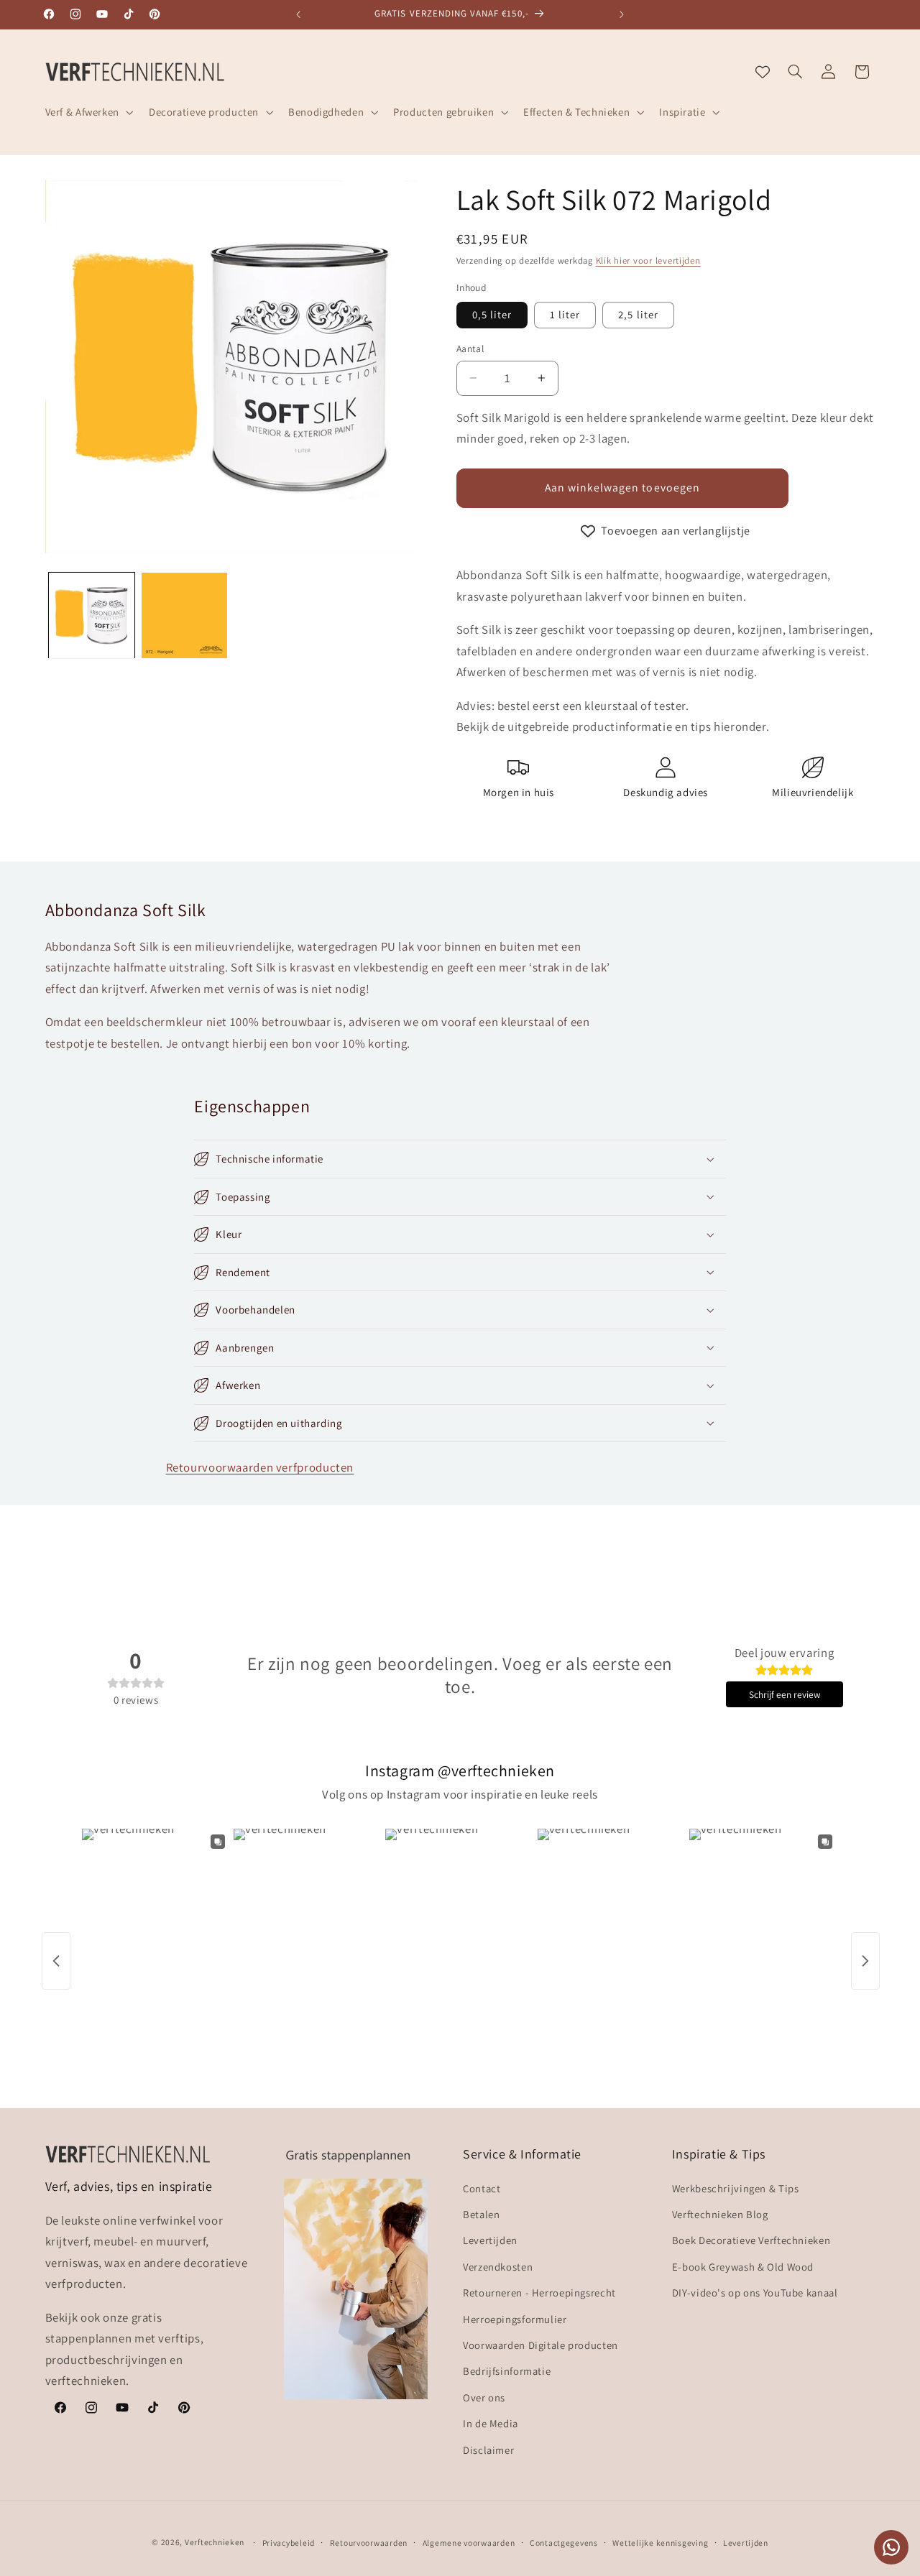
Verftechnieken (215, 2542)
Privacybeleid (289, 2543)
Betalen (481, 2214)
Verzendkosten (498, 2266)
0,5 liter (492, 314)
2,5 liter (638, 314)
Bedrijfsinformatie (507, 2371)
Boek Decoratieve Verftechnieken (751, 2240)
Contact (482, 2188)
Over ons (484, 2397)
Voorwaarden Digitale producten (540, 2345)
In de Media (491, 2423)
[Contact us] (891, 2547)
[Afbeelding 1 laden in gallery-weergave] (92, 615)
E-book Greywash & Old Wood (743, 2266)
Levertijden (490, 2240)
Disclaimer (488, 2449)
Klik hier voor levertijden (648, 260)
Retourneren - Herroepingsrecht (539, 2293)
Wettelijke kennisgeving (660, 2543)
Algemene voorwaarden (469, 2543)
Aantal (470, 348)
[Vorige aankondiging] (298, 14)
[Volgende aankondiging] (622, 14)
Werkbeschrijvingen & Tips (736, 2188)
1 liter (565, 314)
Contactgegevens (564, 2543)
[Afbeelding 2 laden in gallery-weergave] (184, 615)
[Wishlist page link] (763, 72)
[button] (88, 112)
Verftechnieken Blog (720, 2214)
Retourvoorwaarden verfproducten (260, 1467)
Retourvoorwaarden (369, 2543)
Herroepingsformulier (515, 2318)
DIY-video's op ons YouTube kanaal (755, 2293)
